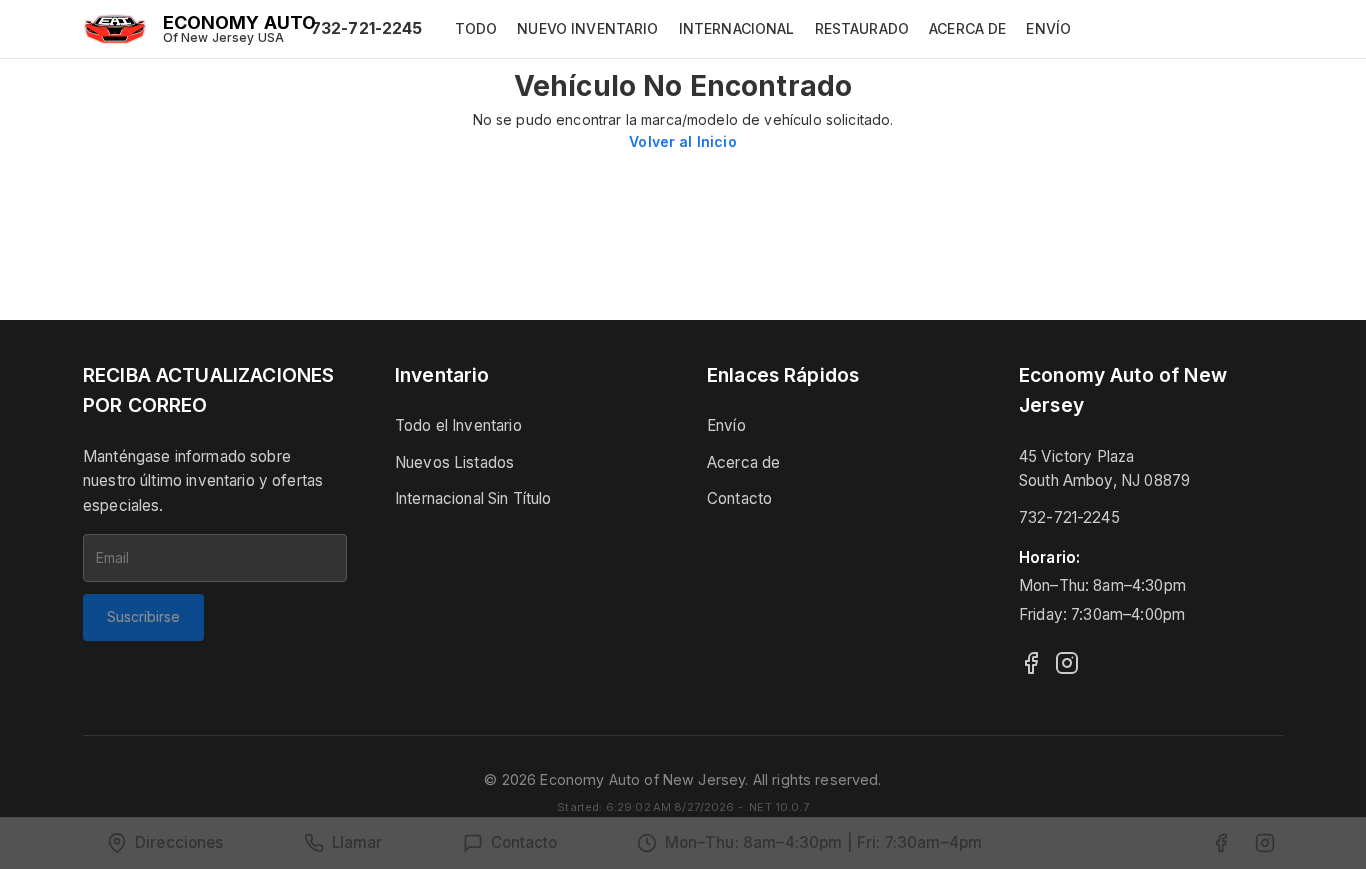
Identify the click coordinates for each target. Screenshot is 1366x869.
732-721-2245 (367, 28)
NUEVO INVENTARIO (587, 28)
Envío (726, 425)
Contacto (739, 498)
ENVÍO (1048, 28)
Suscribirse (143, 616)
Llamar (357, 842)
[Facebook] (1031, 663)
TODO (476, 28)
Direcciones (179, 842)
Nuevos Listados (454, 462)
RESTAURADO (862, 28)
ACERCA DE (967, 28)
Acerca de (743, 462)
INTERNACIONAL (737, 28)
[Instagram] (1067, 663)
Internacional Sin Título (473, 498)
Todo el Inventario (458, 425)
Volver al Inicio (682, 141)
